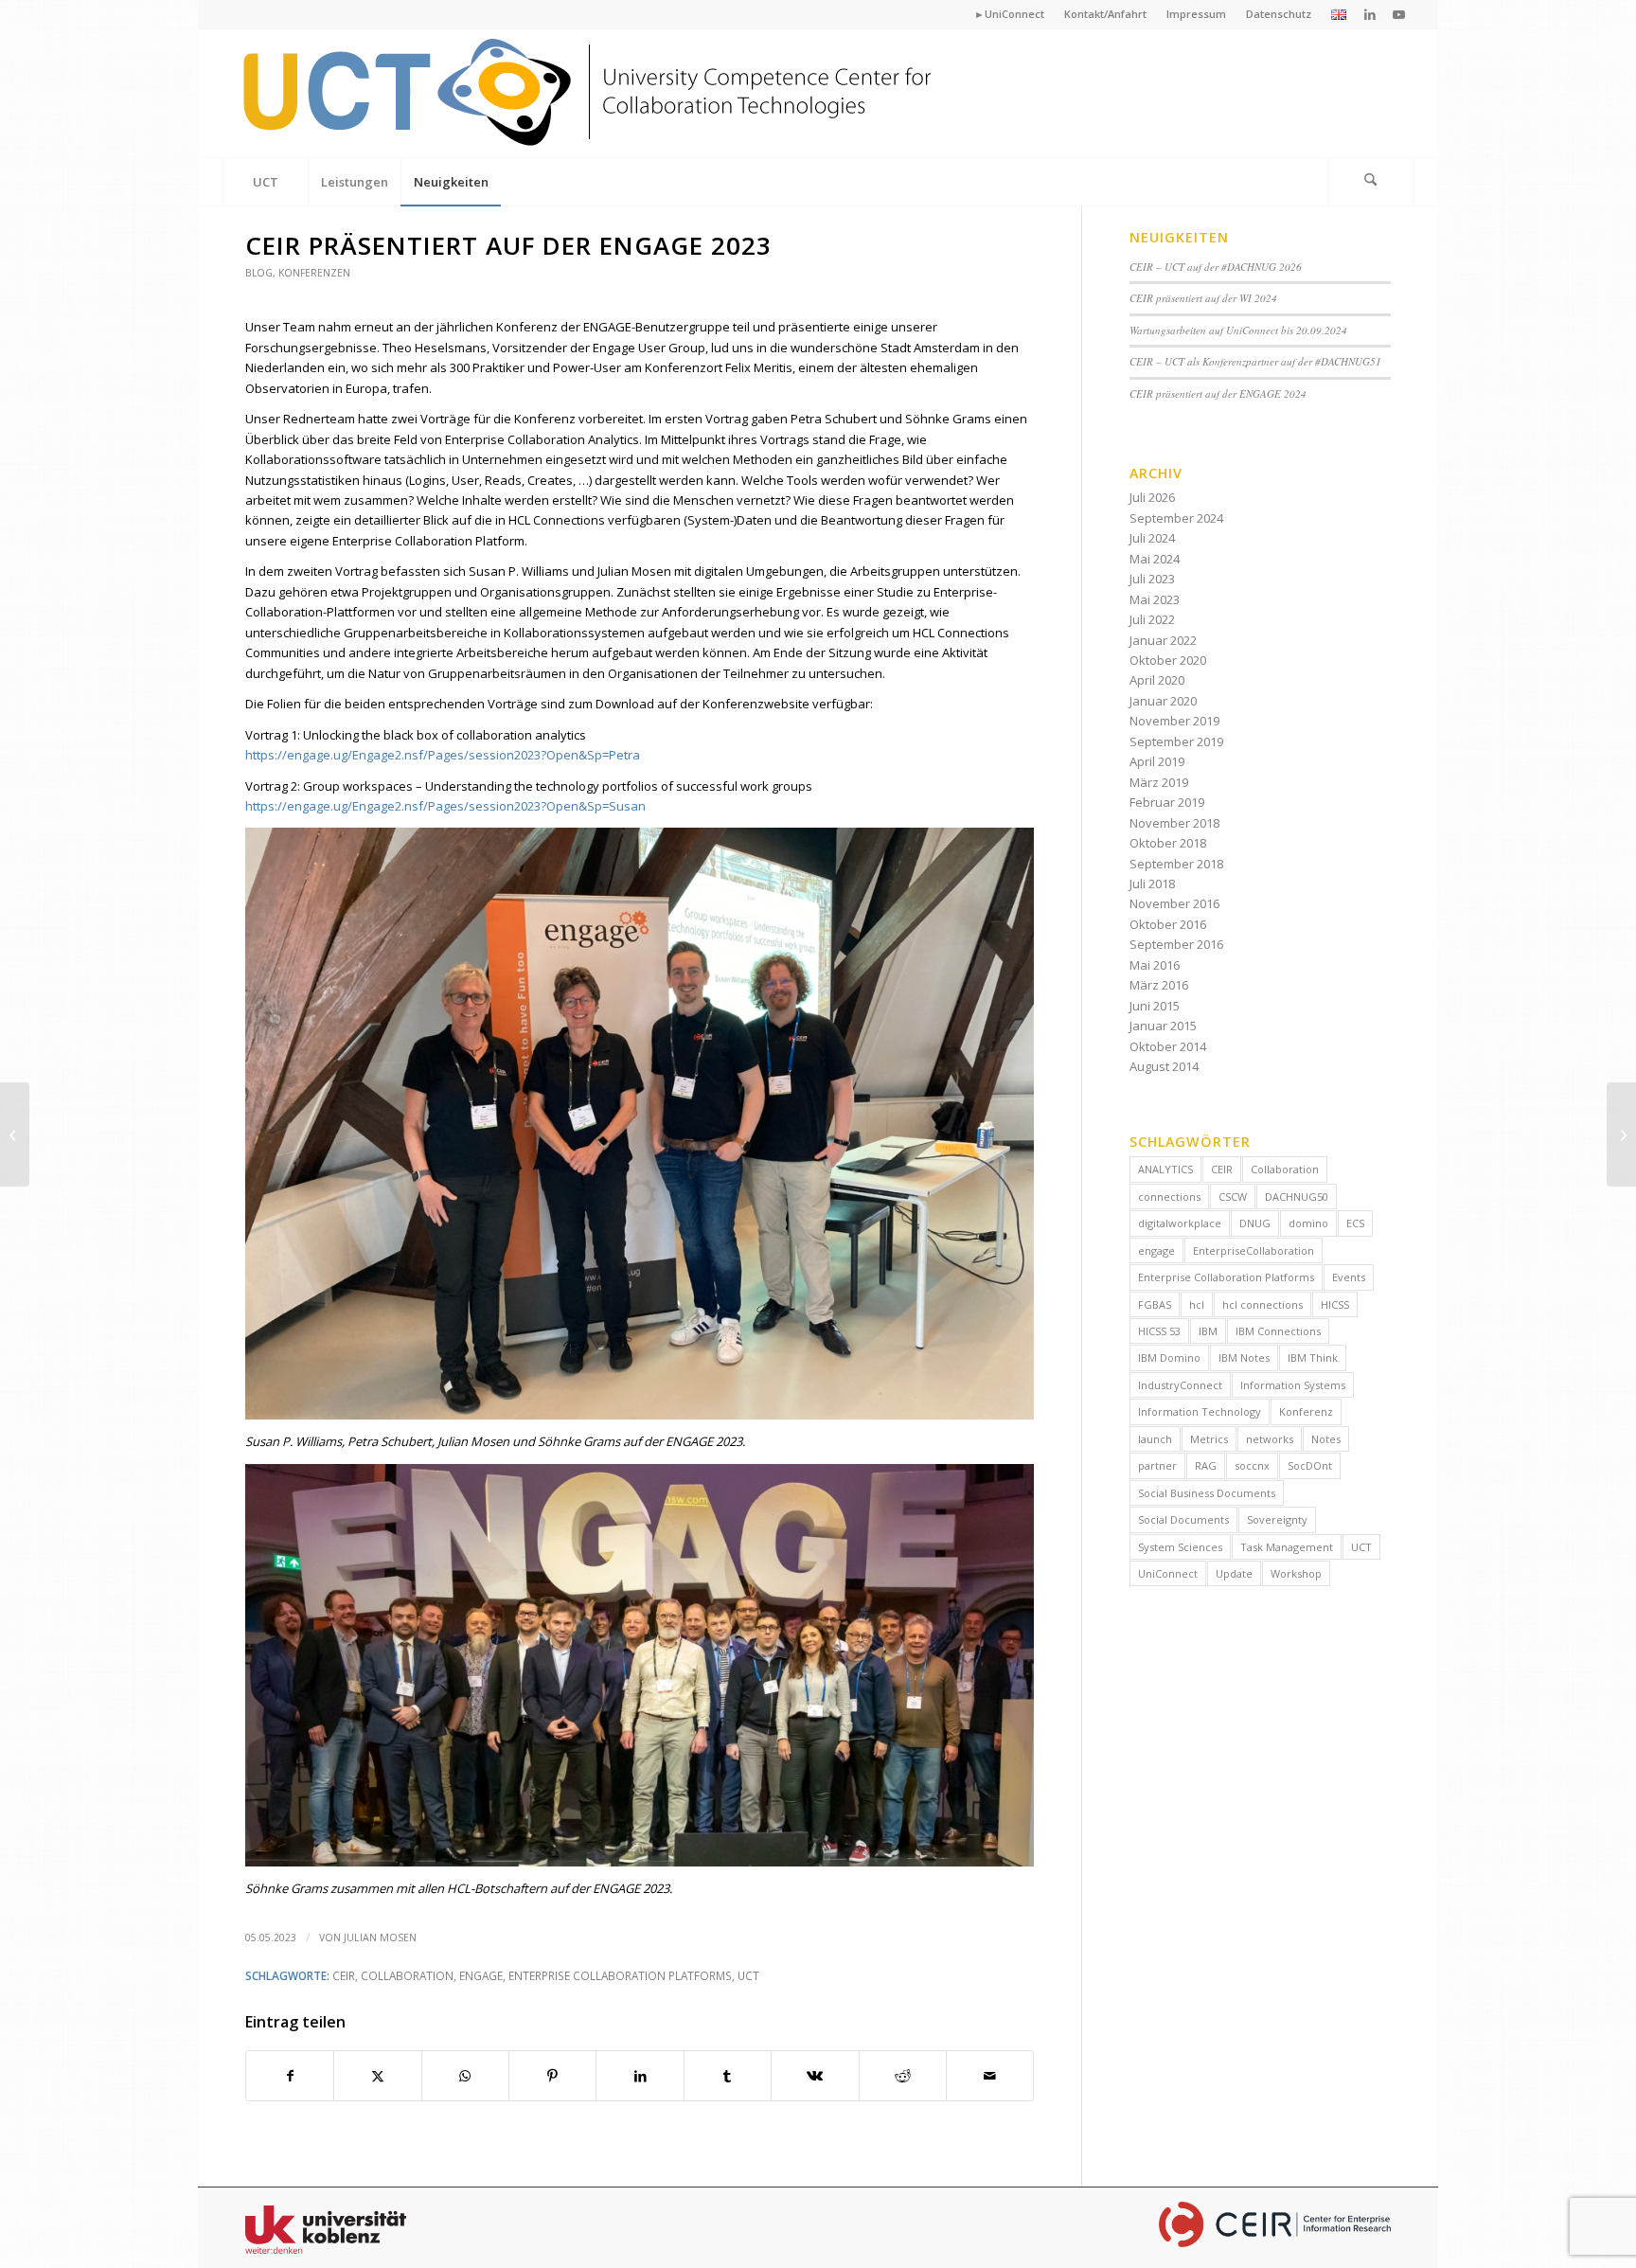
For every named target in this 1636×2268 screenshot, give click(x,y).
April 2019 (1157, 761)
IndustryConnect (1180, 1385)
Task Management (1287, 1547)
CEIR (344, 1975)
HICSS (1335, 1304)
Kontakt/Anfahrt (1105, 14)
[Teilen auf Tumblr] (728, 2076)
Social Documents (1183, 1519)
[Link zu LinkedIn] (1370, 14)
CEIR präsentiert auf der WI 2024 (1203, 298)
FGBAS (1155, 1304)
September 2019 (1176, 741)
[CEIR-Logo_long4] (590, 93)
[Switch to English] (1339, 16)
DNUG (1255, 1223)
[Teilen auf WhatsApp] (465, 2076)
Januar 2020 (1163, 701)
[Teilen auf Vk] (815, 2076)
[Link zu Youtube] (1399, 14)
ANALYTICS (1165, 1169)
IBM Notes (1244, 1357)
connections (1169, 1197)
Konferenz (1306, 1411)
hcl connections (1263, 1304)
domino (1308, 1223)
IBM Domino (1169, 1357)
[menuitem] (1010, 14)
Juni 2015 (1155, 1006)
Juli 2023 (1152, 579)
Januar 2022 (1163, 640)
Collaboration (407, 1975)
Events (1349, 1277)
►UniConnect (1009, 14)
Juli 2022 (1152, 619)
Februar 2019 (1167, 802)
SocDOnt (1310, 1465)
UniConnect (1168, 1573)
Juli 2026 (1152, 497)
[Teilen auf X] (377, 2076)
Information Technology (1200, 1411)
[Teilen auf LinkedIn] (640, 2076)
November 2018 (1174, 823)
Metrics (1209, 1439)
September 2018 (1176, 864)
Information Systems (1293, 1385)
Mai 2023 (1155, 599)
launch (1155, 1439)
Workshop (1296, 1573)
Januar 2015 (1163, 1026)
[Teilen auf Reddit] (903, 2076)
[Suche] (1371, 182)
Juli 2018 (1152, 884)
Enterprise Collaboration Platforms (620, 1975)
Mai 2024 (1155, 559)
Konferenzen (314, 273)
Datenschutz (1279, 14)
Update (1234, 1573)
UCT (748, 1975)
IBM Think (1313, 1357)
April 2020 (1157, 680)
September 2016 (1176, 944)
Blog (259, 273)
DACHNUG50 (1297, 1197)
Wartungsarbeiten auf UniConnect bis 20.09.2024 (1238, 330)
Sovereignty (1277, 1519)
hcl (1197, 1304)
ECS (1355, 1223)
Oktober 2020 (1168, 660)
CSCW (1233, 1197)
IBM (1208, 1331)
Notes (1326, 1439)
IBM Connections (1278, 1331)
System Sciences (1180, 1547)
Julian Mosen (380, 1938)
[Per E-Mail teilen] (990, 2076)
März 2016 (1159, 985)
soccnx (1252, 1465)
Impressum (1196, 14)
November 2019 (1174, 721)
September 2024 (1176, 518)
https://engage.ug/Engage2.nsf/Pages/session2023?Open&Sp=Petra (443, 755)
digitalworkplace (1180, 1223)
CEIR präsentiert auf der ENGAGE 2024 (1218, 393)
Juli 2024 (1152, 538)
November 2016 (1174, 903)
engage (481, 1975)
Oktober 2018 (1168, 843)
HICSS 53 (1159, 1331)
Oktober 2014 (1168, 1046)
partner (1157, 1465)
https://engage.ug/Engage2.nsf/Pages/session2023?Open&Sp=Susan (445, 806)
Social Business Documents (1207, 1493)
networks (1270, 1439)
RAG (1206, 1465)
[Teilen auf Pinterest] (552, 2076)
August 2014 (1164, 1066)
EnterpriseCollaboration (1254, 1250)
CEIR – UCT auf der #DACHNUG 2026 (1216, 267)
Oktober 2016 (1168, 924)
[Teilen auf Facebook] (290, 2076)
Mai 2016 (1155, 965)
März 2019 (1159, 782)
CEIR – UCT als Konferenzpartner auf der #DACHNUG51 (1255, 361)
